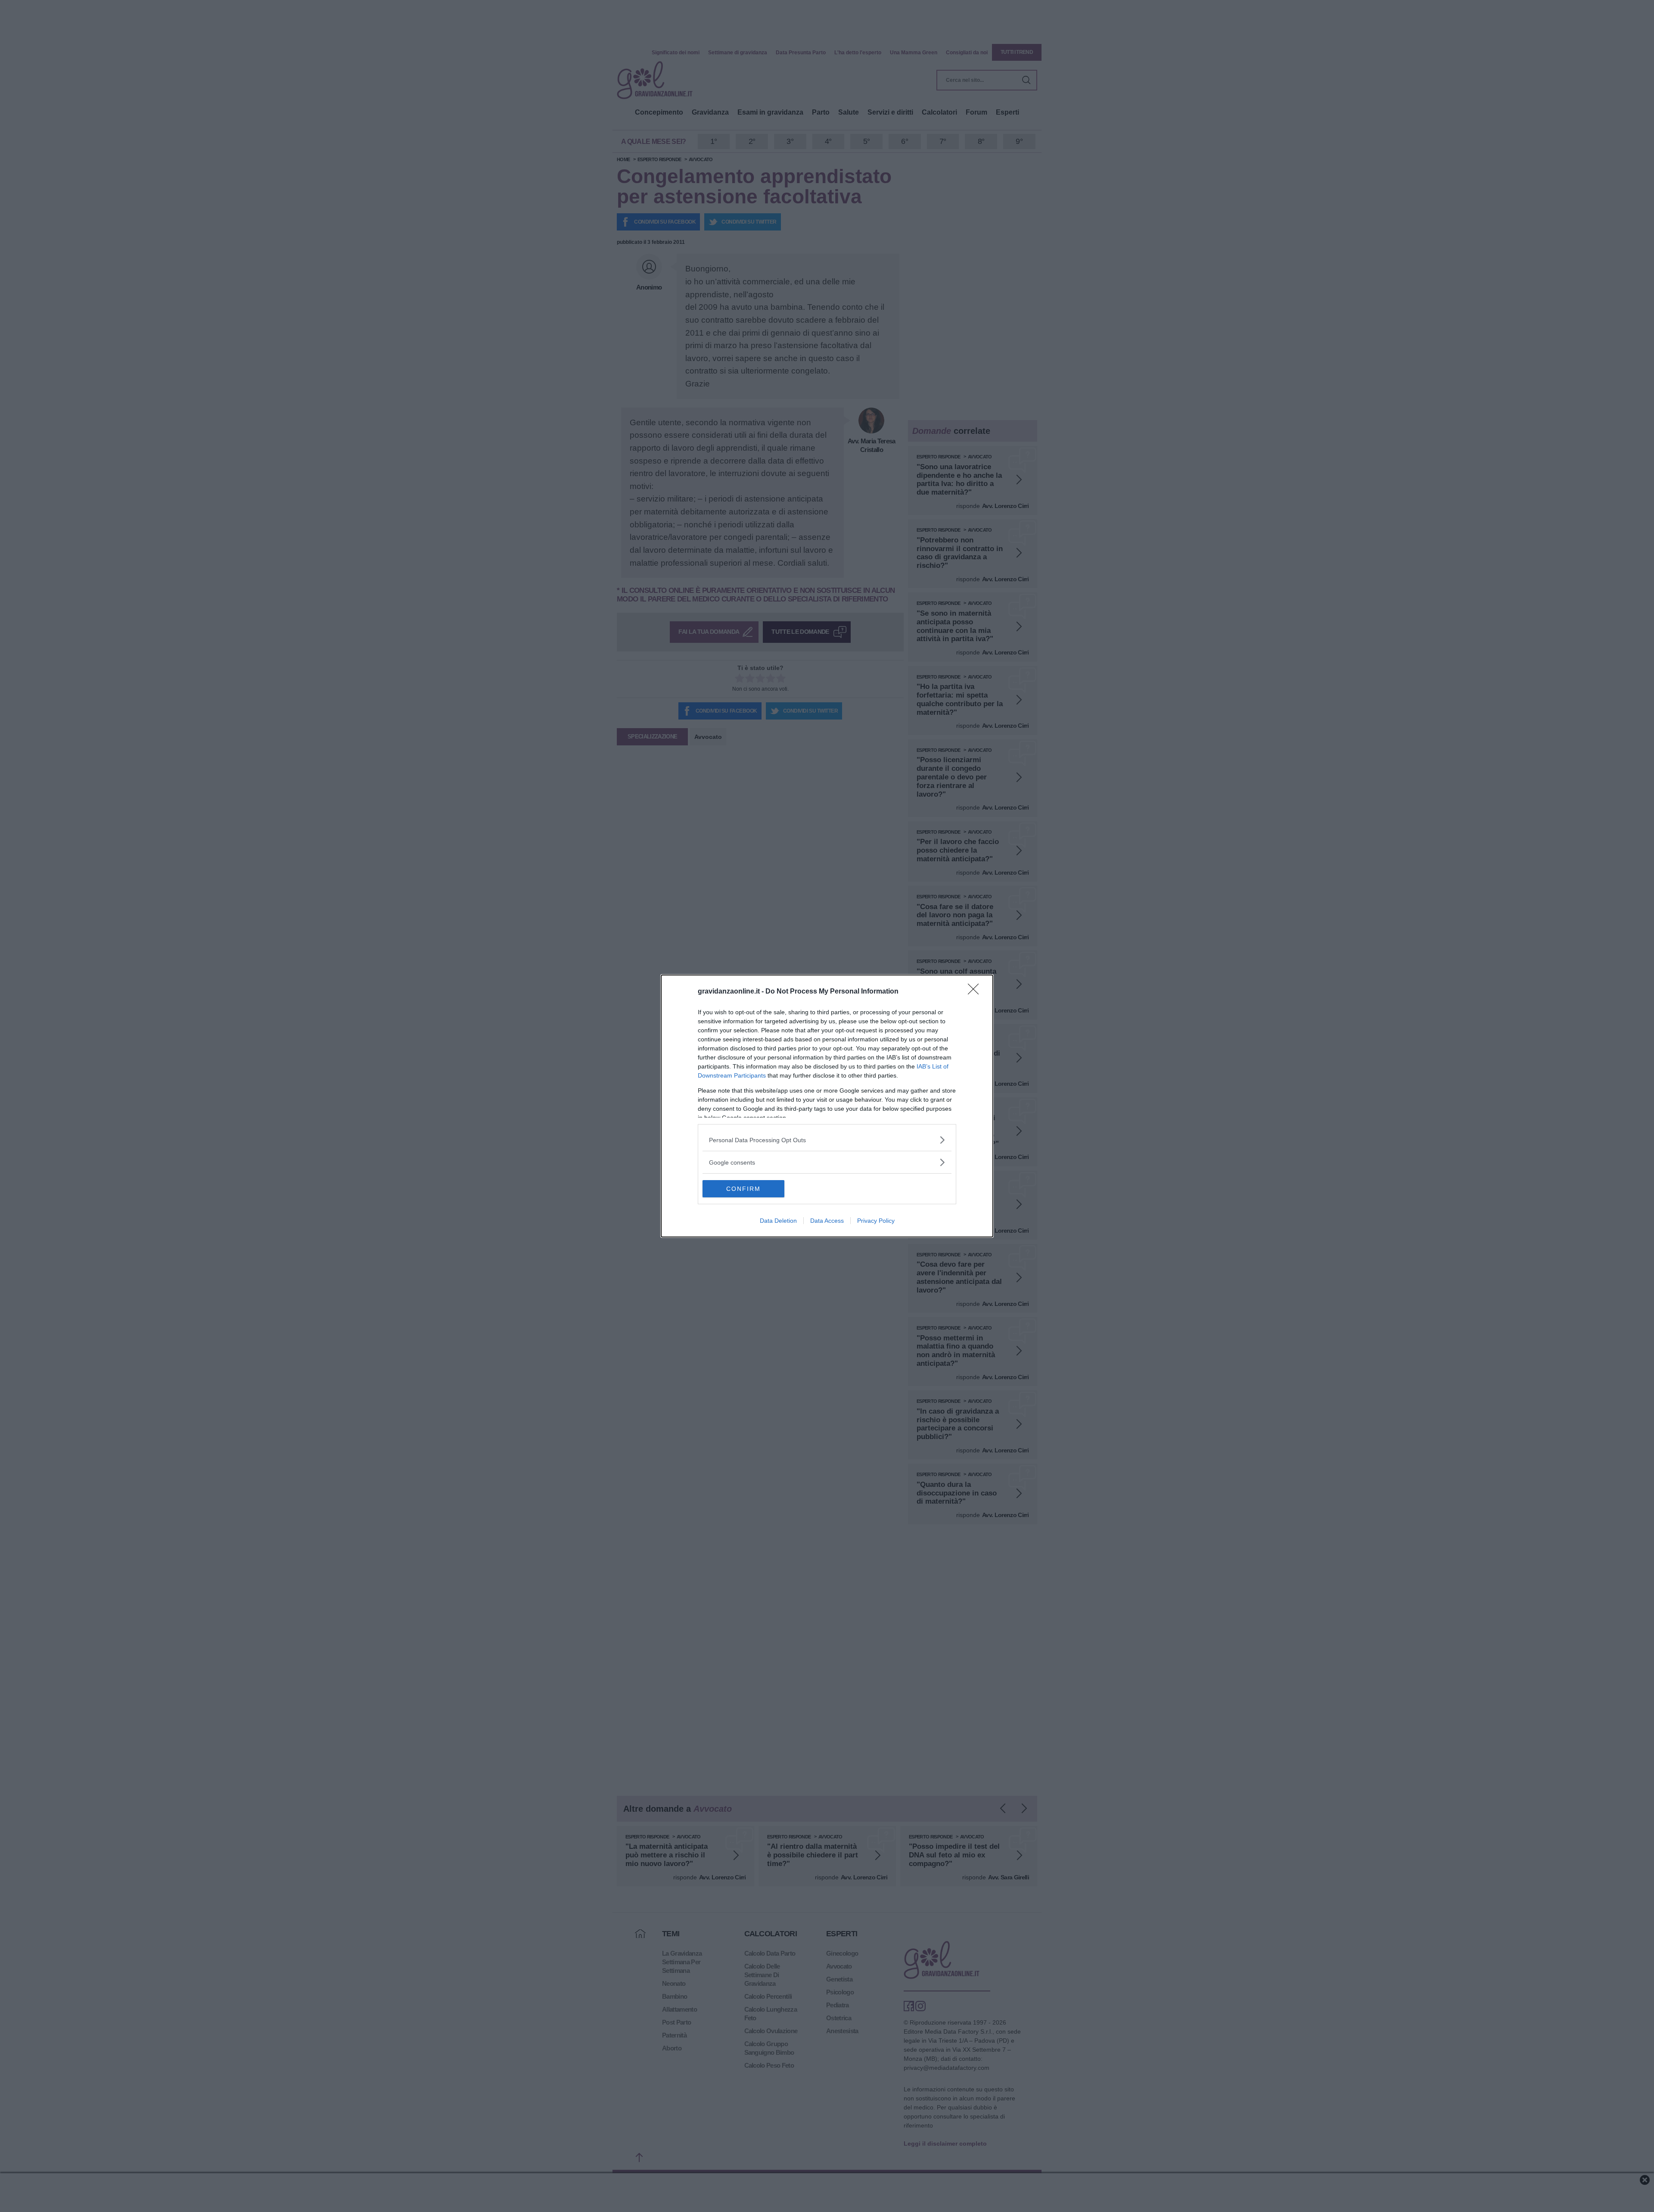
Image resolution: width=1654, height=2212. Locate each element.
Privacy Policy (876, 1221)
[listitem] (827, 1140)
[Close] (976, 992)
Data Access (827, 1221)
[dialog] (827, 1106)
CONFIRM (743, 1189)
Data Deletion (778, 1221)
